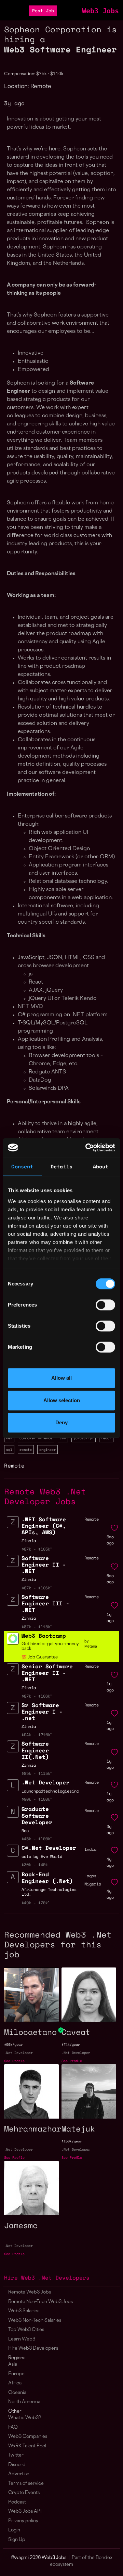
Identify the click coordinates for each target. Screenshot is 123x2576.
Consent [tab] (22, 1166)
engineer (47, 1449)
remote (26, 1449)
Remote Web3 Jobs (30, 2292)
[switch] (105, 1305)
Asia (13, 2364)
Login (14, 2530)
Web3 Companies (28, 2437)
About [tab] (101, 1166)
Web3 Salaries (24, 2311)
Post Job (43, 11)
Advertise (19, 2474)
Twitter (16, 2455)
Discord (17, 2465)
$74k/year (71, 2045)
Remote (14, 1465)
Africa (15, 2383)
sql (9, 1449)
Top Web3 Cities (26, 2330)
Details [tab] (61, 1166)
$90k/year (13, 2045)
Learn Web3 (22, 2339)
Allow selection (62, 1400)
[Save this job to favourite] (114, 1528)
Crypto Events (24, 2493)
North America (24, 2402)
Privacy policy (23, 2521)
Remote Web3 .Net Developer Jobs (45, 1496)
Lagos (90, 1876)
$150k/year (72, 2141)
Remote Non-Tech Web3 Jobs (40, 2302)
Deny (61, 1422)
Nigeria (93, 1884)
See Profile (14, 2061)
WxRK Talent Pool (27, 2446)
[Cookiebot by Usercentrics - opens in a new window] (87, 1148)
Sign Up (17, 2540)
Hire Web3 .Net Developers (47, 2278)
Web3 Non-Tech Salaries (35, 2321)
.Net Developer (18, 2053)
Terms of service (26, 2484)
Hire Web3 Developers (33, 2348)
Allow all (61, 1378)
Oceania (17, 2393)
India (90, 1849)
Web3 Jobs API (25, 2512)
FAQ (13, 2427)
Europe (16, 2374)
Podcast (17, 2502)
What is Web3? (25, 2418)
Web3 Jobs (100, 11)
